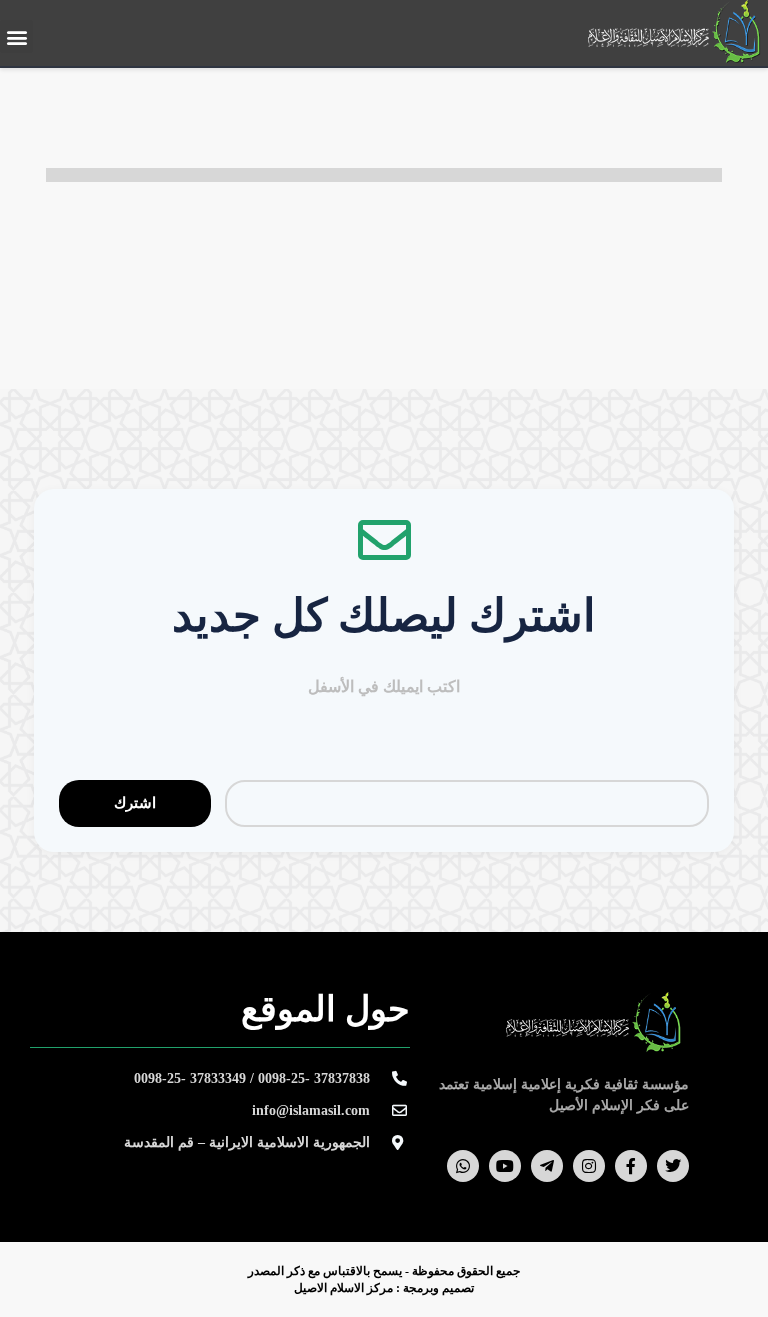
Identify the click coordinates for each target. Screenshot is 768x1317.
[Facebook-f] (631, 1166)
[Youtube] (505, 1166)
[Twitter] (673, 1166)
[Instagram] (589, 1166)
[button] (16, 36)
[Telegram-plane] (547, 1166)
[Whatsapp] (463, 1166)
